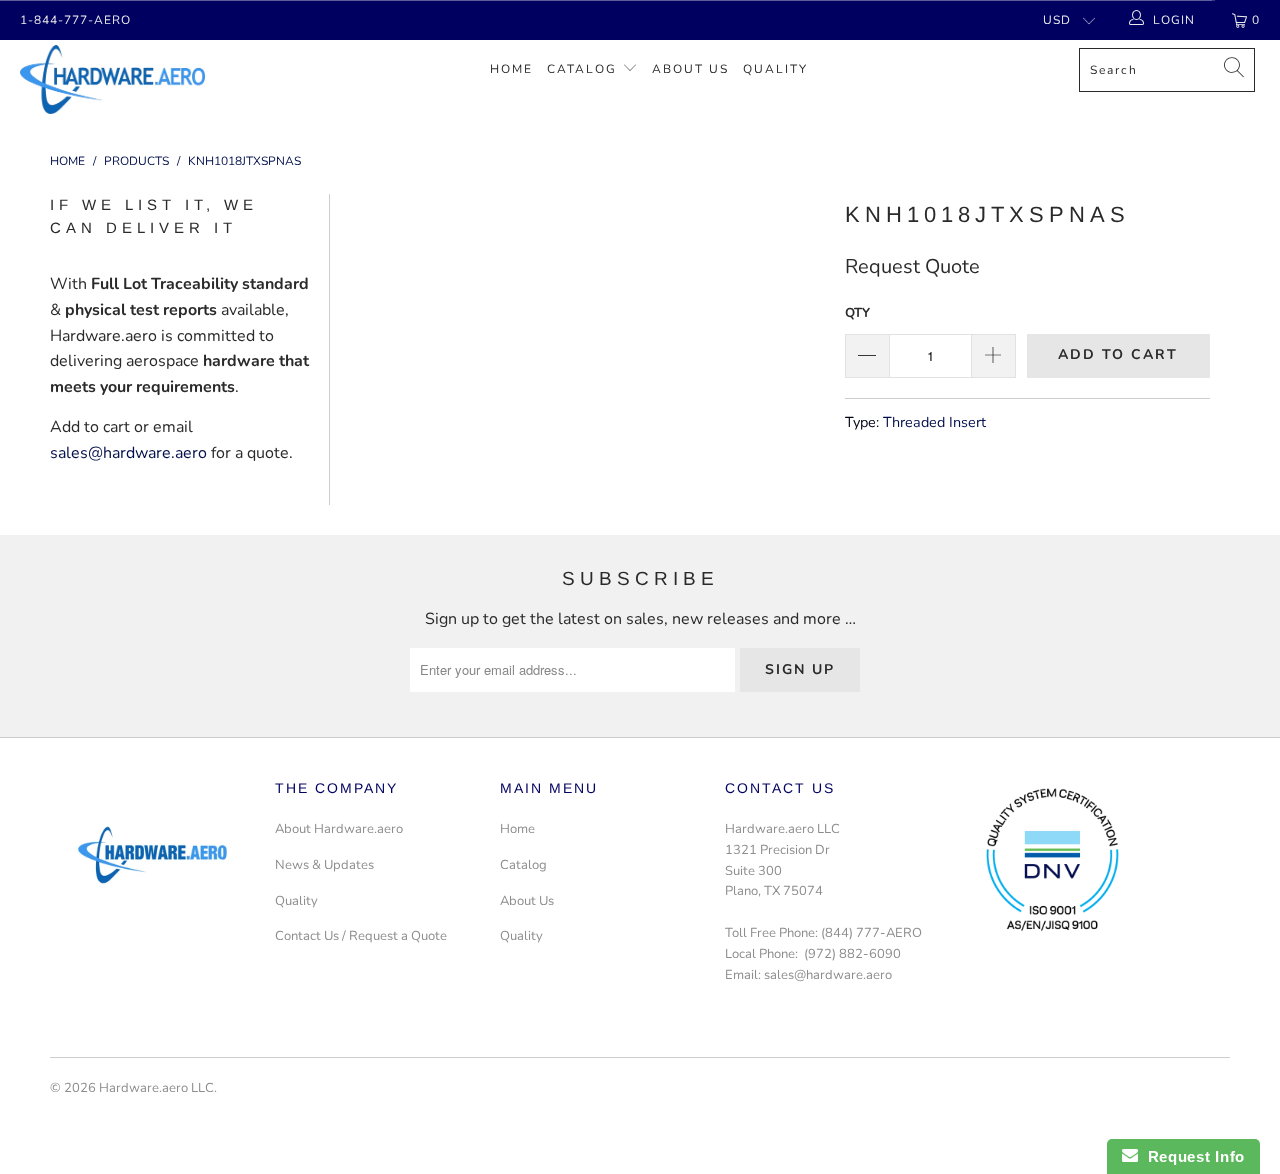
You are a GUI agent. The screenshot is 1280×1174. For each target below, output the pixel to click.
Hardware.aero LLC (156, 1088)
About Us (690, 69)
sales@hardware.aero (128, 453)
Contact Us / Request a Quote (361, 936)
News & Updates (324, 865)
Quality (775, 69)
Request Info (1191, 1156)
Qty (857, 313)
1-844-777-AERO (75, 20)
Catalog (582, 69)
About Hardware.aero (339, 829)
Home (511, 69)
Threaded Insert (934, 422)
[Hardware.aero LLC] (112, 79)
